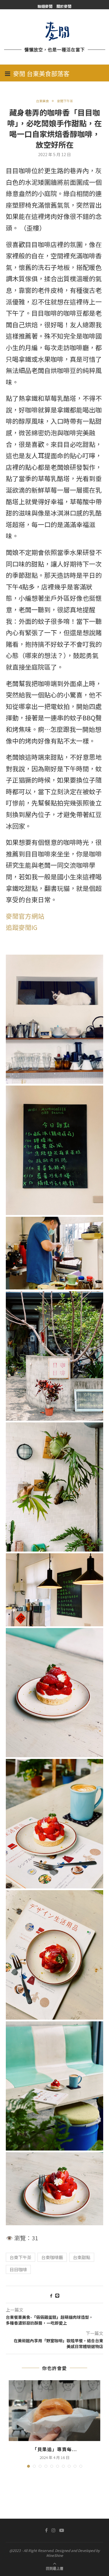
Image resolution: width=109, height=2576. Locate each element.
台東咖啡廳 (52, 2257)
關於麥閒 (64, 6)
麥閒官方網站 (25, 916)
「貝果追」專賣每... (55, 2449)
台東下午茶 (20, 2257)
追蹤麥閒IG (22, 927)
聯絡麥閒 (45, 6)
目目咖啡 (18, 2269)
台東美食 (42, 101)
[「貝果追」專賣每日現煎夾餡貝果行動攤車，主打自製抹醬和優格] (54, 2411)
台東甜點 (82, 2257)
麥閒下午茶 (65, 101)
